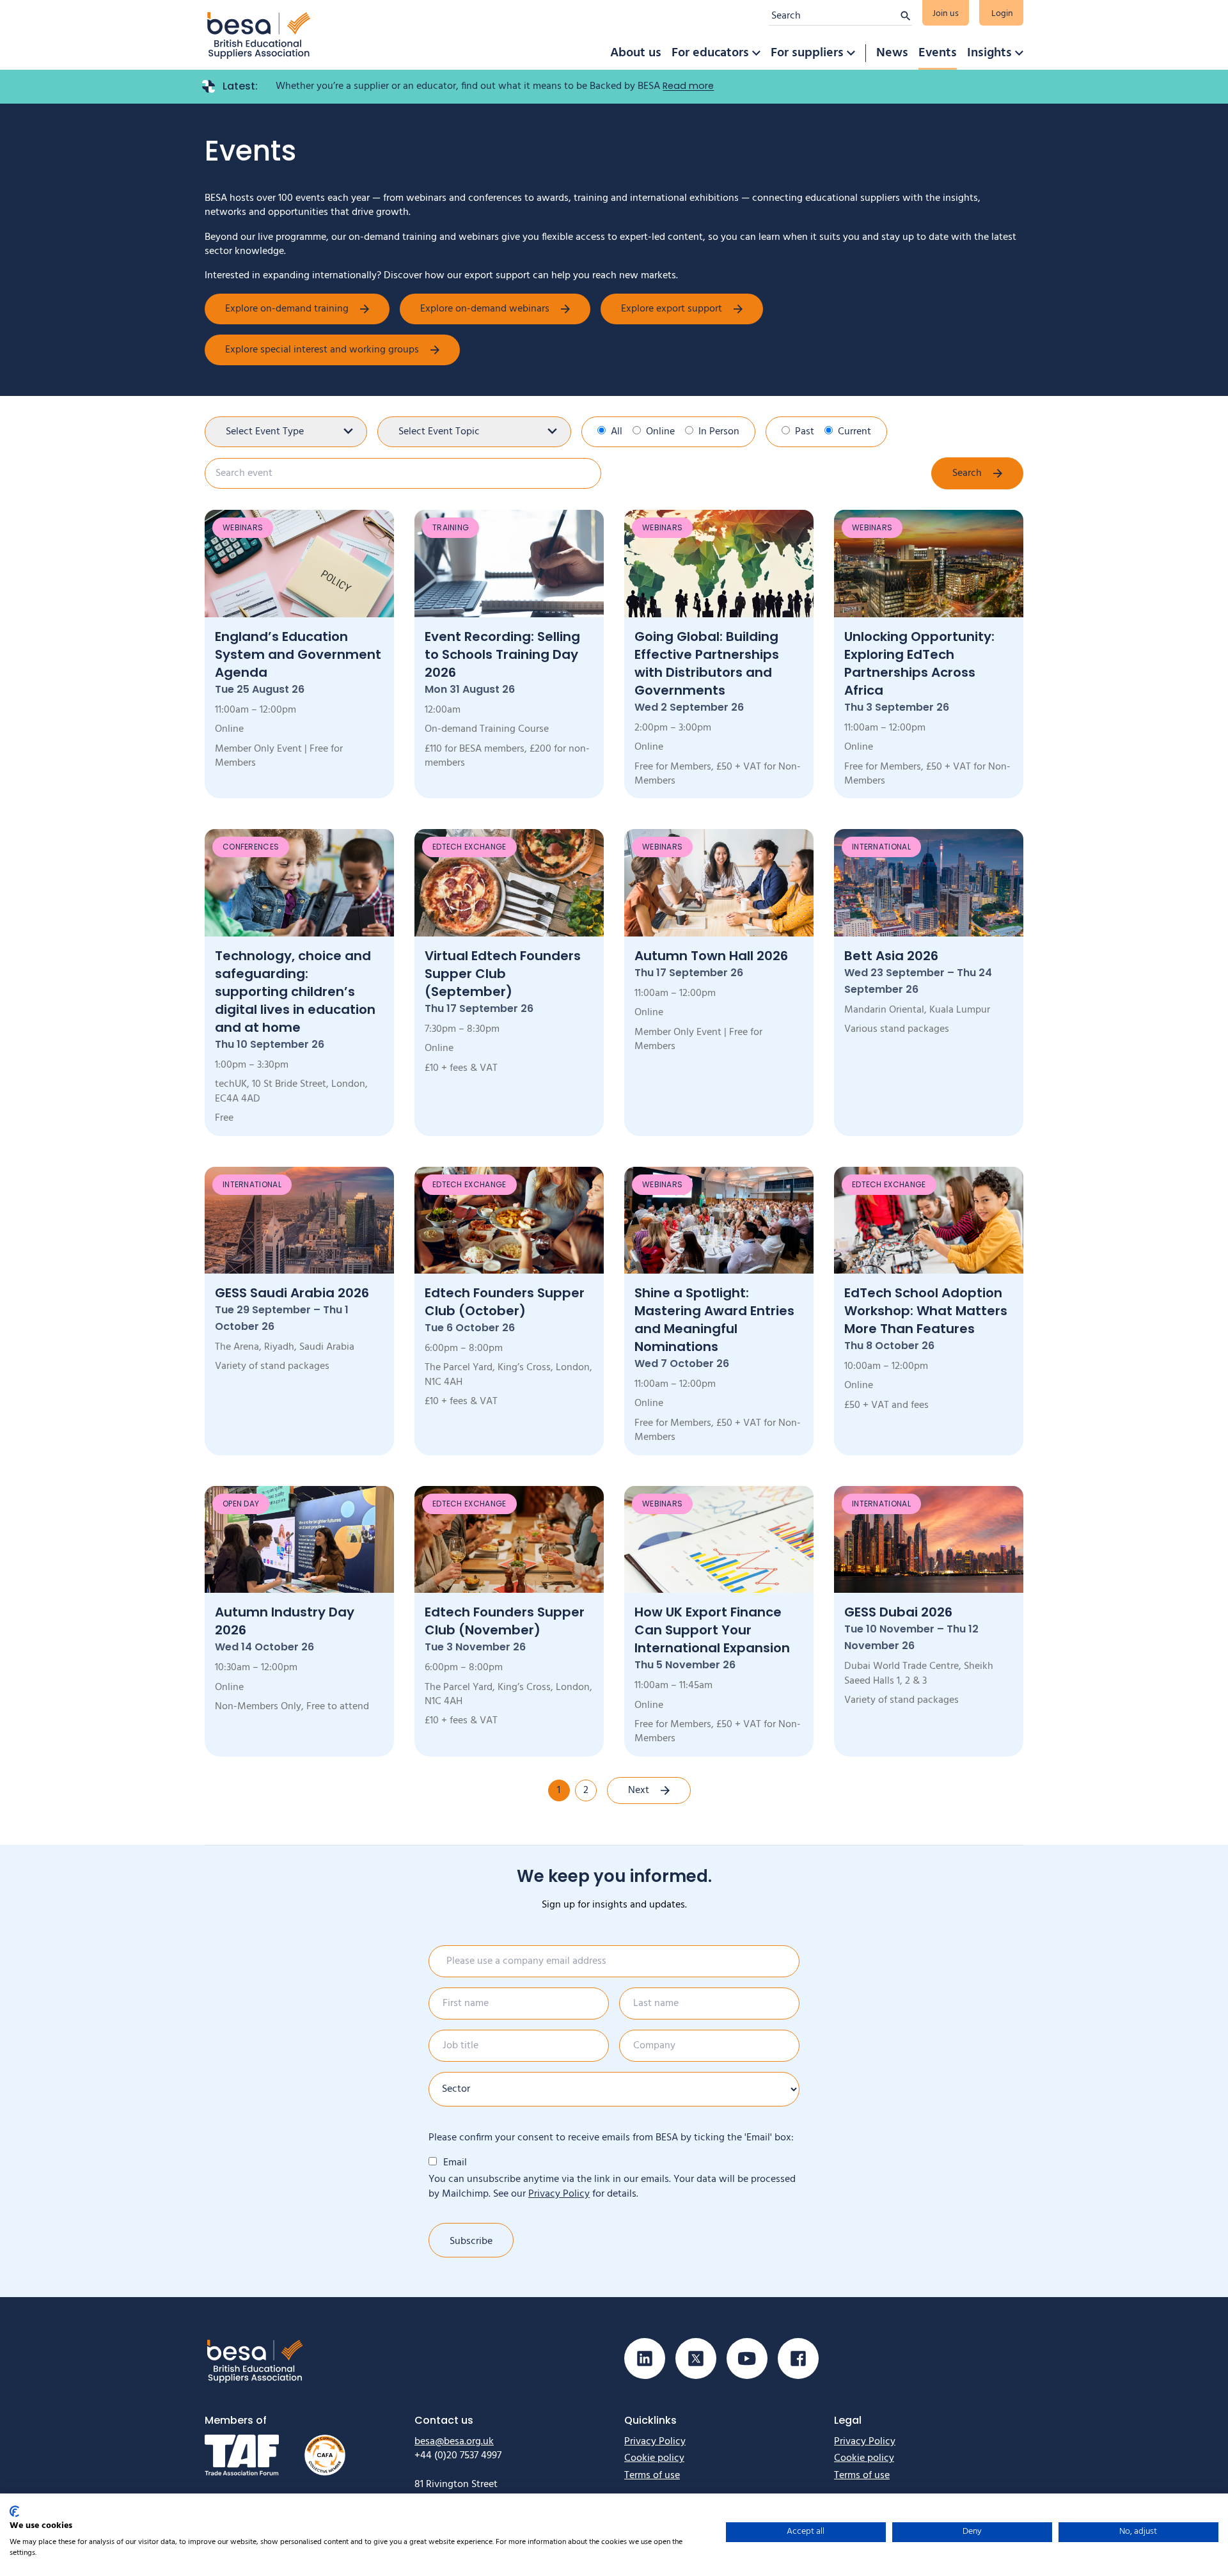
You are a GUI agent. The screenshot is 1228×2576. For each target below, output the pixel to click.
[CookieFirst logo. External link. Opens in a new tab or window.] (14, 2511)
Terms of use (652, 2476)
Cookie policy (654, 2458)
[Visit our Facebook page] (798, 2359)
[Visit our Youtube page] (747, 2359)
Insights (989, 53)
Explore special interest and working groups (322, 350)
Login (1002, 14)
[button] (756, 53)
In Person (719, 432)
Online (660, 432)
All (617, 432)
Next (639, 1790)
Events (938, 53)
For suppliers (807, 53)
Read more (688, 86)
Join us (946, 14)
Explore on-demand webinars (485, 309)
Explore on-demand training (287, 309)
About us (636, 53)
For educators (710, 53)
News (892, 53)
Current (854, 432)
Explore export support (672, 309)
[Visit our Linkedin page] (645, 2359)
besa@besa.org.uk (454, 2442)
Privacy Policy (559, 2194)
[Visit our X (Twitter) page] (696, 2359)
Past (805, 432)
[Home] (259, 35)
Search (967, 473)
